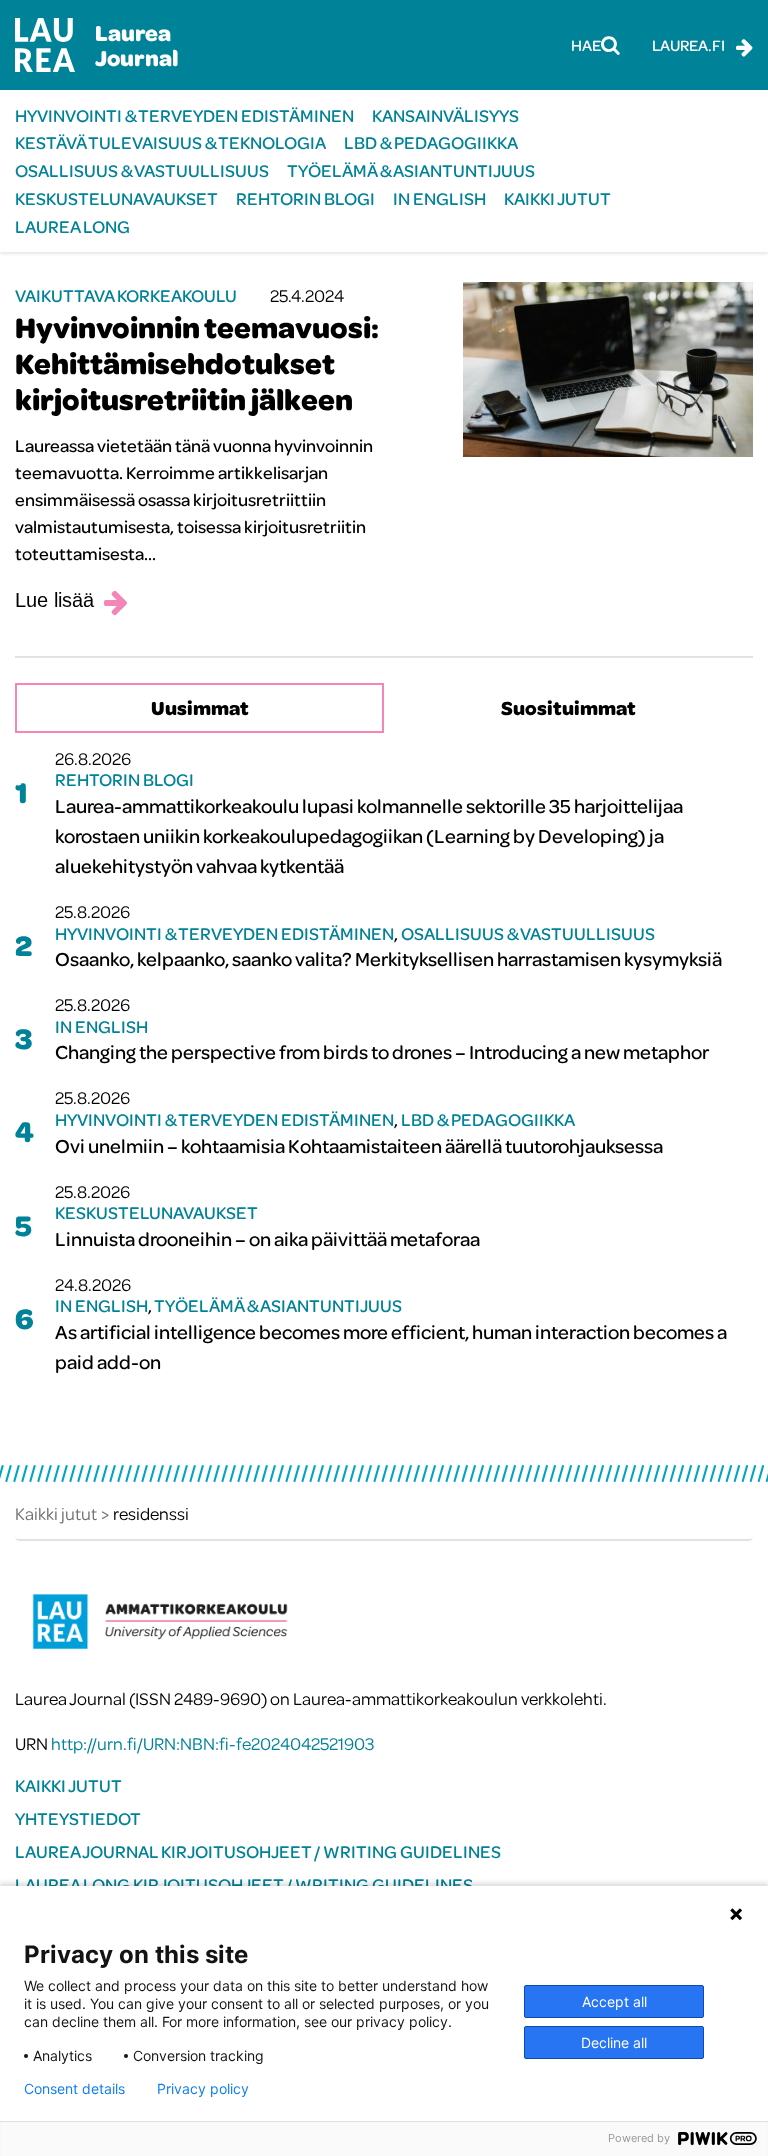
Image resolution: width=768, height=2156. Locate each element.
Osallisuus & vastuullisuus (142, 170)
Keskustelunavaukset (116, 198)
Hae (586, 45)
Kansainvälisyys (445, 115)
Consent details (74, 2089)
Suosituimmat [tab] (568, 707)
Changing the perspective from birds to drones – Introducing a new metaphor (382, 1051)
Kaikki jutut (557, 198)
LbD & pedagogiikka (431, 142)
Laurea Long (72, 226)
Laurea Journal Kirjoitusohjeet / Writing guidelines (258, 1851)
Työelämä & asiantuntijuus (411, 170)
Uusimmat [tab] (200, 707)
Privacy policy (203, 2089)
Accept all (614, 2001)
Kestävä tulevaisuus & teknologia (170, 142)
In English (439, 198)
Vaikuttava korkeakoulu (126, 295)
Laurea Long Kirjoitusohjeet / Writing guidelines (244, 1884)
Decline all (614, 2042)
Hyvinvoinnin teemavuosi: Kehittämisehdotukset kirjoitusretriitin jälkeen (197, 363)
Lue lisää (54, 600)
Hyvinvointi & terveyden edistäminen (184, 115)
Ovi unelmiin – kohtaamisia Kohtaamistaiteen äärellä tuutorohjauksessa (359, 1145)
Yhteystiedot (78, 1818)
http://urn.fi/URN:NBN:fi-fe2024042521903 (212, 1743)
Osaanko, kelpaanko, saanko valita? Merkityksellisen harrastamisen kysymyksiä (388, 958)
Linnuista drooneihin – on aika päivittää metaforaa (267, 1238)
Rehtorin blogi (305, 198)
